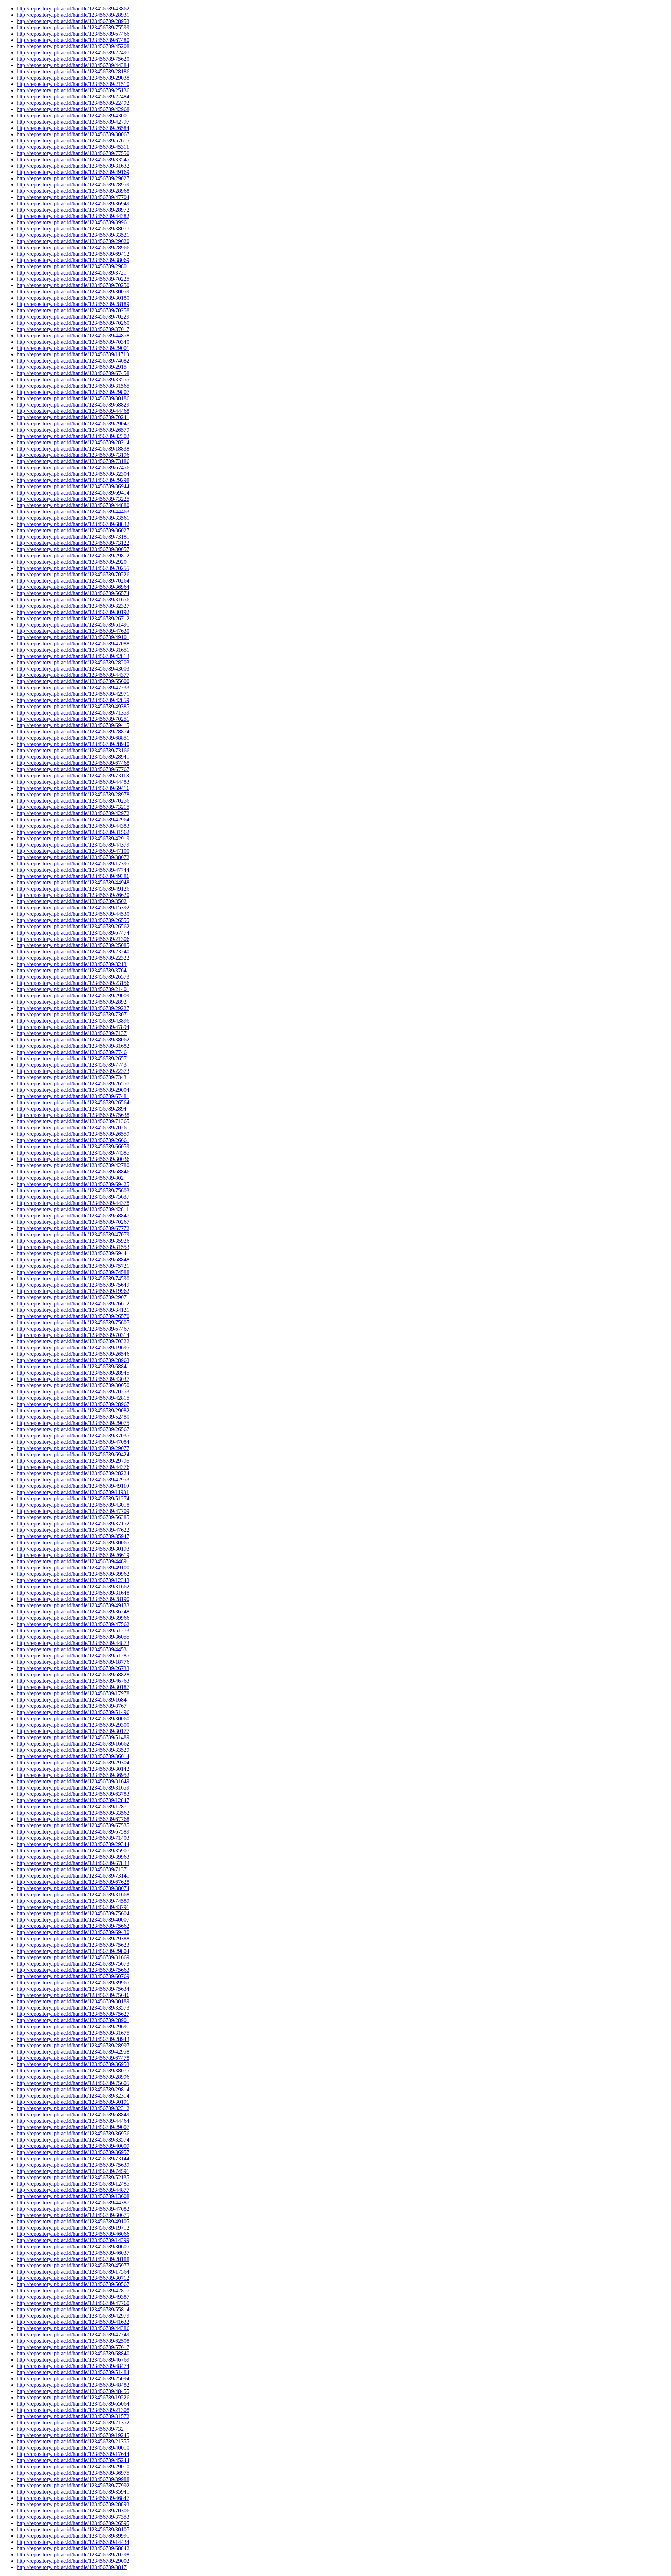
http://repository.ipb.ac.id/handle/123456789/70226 (73, 574)
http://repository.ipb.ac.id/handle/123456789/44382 (73, 216)
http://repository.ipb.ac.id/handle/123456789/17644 (73, 2454)
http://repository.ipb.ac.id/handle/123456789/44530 (73, 914)
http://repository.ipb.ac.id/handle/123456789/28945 (73, 1373)
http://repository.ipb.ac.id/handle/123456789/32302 (73, 436)
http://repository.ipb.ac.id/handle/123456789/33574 (73, 2140)
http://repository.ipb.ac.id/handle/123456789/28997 (73, 2045)
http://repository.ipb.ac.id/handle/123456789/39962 (73, 1574)
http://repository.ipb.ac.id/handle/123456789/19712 (73, 2228)
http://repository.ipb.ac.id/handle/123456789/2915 (72, 367)
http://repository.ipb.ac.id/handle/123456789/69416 (73, 788)
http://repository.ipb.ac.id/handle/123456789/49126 (73, 889)
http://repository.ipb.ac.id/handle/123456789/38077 (73, 229)
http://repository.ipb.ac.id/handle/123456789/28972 (73, 210)
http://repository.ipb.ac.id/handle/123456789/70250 (73, 285)
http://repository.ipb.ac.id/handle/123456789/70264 (73, 581)
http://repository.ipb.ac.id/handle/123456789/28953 (73, 21)
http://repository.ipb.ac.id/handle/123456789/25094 (73, 2379)
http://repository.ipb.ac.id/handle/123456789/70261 (73, 1128)
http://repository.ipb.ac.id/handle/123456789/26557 (73, 1084)
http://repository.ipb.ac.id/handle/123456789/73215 (73, 807)
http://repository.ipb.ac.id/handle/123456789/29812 (73, 555)
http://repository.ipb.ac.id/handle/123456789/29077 (73, 1448)
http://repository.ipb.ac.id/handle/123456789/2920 (72, 562)
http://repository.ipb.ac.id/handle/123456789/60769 (73, 1976)
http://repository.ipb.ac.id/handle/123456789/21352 (73, 2423)
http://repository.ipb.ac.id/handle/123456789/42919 (73, 838)
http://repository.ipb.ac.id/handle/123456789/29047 (73, 423)
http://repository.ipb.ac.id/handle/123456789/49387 (73, 2297)
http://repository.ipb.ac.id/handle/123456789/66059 (73, 1146)
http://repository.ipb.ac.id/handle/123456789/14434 (73, 2542)
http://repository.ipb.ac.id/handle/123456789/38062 (73, 1040)
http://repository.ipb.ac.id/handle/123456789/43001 (73, 115)
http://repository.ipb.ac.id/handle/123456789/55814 (73, 2309)
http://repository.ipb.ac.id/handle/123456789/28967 (73, 1404)
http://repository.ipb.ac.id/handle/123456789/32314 (73, 2096)
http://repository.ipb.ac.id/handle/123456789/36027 (73, 530)
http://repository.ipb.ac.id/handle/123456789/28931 (73, 15)
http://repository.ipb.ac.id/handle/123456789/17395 (73, 863)
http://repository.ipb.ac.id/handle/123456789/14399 (73, 2240)
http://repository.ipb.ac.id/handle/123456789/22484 (73, 97)
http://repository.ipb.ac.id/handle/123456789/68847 (73, 1216)
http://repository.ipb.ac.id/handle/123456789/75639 (73, 2165)
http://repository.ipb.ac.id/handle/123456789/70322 (73, 1341)
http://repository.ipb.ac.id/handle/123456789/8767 (72, 1706)
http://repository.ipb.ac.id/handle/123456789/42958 (73, 2052)
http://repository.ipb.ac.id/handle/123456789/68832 (73, 524)
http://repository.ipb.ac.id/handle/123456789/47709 (73, 1511)
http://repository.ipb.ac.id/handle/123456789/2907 (72, 1297)
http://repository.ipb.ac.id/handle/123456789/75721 (73, 1266)
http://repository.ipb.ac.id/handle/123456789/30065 (73, 1542)
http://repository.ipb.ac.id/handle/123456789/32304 (73, 474)
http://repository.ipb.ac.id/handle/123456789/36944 (73, 486)
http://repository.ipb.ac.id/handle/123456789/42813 (73, 656)
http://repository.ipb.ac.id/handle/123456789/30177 (73, 1731)
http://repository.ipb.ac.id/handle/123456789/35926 (73, 1241)
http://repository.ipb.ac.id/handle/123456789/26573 (73, 977)
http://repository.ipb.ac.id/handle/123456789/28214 (73, 442)
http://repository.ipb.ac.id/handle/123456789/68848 (73, 1260)
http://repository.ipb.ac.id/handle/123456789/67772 (73, 1228)
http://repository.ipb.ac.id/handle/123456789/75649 (73, 1285)
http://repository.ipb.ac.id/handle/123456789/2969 (72, 2026)
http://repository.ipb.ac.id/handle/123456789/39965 (73, 1982)
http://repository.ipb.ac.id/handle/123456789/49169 (73, 172)
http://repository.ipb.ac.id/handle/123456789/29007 (73, 2127)
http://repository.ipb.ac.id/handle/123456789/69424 (73, 1454)
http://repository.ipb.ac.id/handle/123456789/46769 (73, 2360)
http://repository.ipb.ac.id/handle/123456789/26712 (73, 618)
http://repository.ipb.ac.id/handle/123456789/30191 (73, 2102)
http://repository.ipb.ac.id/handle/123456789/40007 (73, 1920)
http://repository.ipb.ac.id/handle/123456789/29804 (73, 1951)
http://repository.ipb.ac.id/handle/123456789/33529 (73, 1750)
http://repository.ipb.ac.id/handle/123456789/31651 (73, 650)
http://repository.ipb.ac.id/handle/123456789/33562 (73, 1813)
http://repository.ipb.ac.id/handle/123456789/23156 (73, 983)
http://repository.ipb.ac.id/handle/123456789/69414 (73, 493)
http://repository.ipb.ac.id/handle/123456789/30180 (73, 298)
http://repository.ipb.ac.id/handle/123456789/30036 (73, 1159)
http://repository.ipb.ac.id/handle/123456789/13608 (73, 2196)
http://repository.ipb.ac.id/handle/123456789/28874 (73, 731)
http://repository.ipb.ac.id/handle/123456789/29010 (73, 2467)
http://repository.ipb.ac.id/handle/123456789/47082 (73, 2209)
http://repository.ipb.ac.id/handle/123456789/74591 (73, 2171)
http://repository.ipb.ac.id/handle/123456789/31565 (73, 386)
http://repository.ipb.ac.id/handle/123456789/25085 (73, 945)
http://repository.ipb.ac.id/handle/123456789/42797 (73, 122)
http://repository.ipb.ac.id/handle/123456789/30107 (73, 2529)
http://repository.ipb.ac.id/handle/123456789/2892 (72, 1002)
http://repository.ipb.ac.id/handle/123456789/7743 (72, 1065)
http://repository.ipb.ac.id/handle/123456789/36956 (73, 2133)
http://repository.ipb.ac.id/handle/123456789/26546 (73, 1354)
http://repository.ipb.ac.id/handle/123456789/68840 (73, 2353)
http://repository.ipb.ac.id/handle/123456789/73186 (73, 461)
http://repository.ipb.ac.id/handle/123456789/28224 (73, 1473)
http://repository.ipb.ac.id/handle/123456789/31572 (73, 2416)
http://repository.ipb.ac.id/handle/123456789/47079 (73, 1234)
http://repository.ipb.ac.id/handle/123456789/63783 (73, 1794)
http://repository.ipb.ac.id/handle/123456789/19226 (73, 2397)
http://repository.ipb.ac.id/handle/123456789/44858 (73, 335)
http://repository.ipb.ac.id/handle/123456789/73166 (73, 750)
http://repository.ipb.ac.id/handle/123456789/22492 (73, 103)
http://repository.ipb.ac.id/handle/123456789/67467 (73, 1329)
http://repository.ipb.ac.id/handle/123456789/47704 (73, 197)
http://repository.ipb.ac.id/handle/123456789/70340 (73, 342)
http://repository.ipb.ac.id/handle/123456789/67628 (73, 1882)
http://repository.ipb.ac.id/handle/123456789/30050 (73, 1385)
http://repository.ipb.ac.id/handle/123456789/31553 (73, 1247)
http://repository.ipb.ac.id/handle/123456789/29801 (73, 266)
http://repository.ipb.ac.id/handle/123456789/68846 (73, 1172)
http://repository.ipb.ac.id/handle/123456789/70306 (73, 2511)
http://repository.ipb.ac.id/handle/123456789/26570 (73, 1316)
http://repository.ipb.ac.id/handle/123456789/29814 (73, 2089)
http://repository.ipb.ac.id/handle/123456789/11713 (73, 354)
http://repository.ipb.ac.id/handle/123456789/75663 (73, 1970)
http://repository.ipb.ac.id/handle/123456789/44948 (73, 882)
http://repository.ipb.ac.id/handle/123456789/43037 (73, 1379)
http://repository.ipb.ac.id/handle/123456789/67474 (73, 933)
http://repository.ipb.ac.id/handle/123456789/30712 (73, 2278)
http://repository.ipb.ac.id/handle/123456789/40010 (73, 2448)
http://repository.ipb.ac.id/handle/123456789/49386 (73, 876)
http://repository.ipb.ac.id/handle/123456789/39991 (73, 2536)
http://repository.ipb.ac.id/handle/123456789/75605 (73, 2083)
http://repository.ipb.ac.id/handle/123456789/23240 (73, 952)
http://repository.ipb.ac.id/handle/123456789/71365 (73, 1121)
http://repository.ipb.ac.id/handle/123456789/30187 (73, 1687)
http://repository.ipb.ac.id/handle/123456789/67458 (73, 373)
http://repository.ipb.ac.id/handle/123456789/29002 (73, 2561)
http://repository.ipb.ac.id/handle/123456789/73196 (73, 455)
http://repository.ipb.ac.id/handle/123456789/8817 (72, 2567)
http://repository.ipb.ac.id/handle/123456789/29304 (73, 1762)
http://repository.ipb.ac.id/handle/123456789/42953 (73, 1480)
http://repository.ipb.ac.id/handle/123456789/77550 (73, 153)
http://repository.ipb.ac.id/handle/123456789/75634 (73, 1989)
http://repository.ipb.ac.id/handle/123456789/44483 (73, 782)
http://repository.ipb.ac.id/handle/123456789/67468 (73, 763)
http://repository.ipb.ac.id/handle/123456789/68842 (73, 2548)
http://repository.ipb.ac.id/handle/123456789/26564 (73, 1102)
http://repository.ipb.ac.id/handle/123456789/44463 (73, 511)
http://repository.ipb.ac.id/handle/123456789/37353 (73, 2517)
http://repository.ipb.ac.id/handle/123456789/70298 (73, 2555)
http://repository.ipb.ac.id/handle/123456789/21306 (73, 939)
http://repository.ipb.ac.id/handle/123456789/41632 (73, 2322)
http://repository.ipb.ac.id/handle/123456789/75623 (73, 1945)
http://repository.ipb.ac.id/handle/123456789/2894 (72, 1109)
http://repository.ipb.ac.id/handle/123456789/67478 (73, 2058)
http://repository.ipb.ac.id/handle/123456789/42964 (73, 819)
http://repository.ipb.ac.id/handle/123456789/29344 (73, 1844)
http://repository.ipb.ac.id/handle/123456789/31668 (73, 1894)
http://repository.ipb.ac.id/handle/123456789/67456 (73, 467)
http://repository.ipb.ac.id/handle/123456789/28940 (73, 744)
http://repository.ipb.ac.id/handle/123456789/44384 (73, 65)
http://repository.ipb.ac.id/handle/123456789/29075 (73, 1423)
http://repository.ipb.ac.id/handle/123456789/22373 (73, 1071)
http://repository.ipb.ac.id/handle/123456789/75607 (73, 1322)
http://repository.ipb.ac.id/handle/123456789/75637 (73, 1197)
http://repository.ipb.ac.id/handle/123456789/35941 (73, 2492)
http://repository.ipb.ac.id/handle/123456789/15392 (73, 908)
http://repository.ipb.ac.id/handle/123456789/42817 (73, 2290)
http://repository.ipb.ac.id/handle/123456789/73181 (73, 537)
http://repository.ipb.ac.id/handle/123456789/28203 (73, 662)
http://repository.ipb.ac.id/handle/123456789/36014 (73, 1756)
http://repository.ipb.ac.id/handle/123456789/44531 (73, 1649)
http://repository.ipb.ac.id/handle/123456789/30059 (73, 291)
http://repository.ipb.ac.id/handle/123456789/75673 (73, 1964)
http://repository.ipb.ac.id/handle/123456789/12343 (73, 1580)
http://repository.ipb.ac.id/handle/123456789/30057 (73, 549)
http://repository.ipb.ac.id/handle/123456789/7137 (72, 1033)
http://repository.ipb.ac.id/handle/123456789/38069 (73, 260)
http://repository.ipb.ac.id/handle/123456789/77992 (73, 2485)
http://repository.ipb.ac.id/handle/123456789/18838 (73, 449)
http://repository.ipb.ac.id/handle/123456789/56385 (73, 1517)
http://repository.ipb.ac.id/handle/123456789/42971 (73, 694)
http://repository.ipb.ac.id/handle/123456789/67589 (73, 1832)
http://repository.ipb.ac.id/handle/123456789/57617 (73, 2347)
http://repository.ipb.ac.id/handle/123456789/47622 (73, 1530)
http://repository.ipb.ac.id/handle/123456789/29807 (73, 392)
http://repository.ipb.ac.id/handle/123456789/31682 (73, 1046)
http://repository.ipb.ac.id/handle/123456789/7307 (72, 1014)
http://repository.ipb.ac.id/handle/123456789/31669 (73, 1957)
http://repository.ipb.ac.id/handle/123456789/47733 (73, 687)
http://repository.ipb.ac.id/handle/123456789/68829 (73, 405)
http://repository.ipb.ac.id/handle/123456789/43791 (73, 1907)
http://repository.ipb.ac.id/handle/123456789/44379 (73, 845)
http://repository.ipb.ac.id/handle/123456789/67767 (73, 769)
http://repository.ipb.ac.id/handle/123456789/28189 (73, 304)
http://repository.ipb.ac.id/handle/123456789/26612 (73, 1304)
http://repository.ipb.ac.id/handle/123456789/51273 (73, 1630)
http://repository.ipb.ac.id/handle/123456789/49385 (73, 706)
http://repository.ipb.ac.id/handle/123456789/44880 (73, 505)
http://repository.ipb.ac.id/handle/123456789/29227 (73, 1008)
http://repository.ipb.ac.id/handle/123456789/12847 (73, 1800)
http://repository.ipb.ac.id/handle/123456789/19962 (73, 1291)
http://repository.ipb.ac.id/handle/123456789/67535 (73, 1825)
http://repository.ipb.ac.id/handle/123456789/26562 (73, 926)
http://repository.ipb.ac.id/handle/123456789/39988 (73, 2479)
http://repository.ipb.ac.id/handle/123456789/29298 (73, 480)
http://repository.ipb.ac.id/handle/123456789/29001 (73, 348)
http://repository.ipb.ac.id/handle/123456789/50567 (73, 2284)
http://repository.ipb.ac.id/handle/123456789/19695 (73, 1348)
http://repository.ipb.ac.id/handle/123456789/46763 (73, 1681)
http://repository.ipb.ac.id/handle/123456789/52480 (73, 1417)
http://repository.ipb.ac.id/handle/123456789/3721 (72, 273)
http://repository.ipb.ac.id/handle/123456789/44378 (73, 1203)
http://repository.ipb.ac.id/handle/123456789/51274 (73, 1498)
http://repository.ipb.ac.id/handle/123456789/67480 (73, 40)
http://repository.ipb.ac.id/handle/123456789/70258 (73, 310)
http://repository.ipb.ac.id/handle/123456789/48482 (73, 2385)
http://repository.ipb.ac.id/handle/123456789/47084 (73, 1442)
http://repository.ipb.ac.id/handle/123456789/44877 (73, 2190)
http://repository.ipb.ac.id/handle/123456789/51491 (73, 625)
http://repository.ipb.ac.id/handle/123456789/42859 (73, 700)
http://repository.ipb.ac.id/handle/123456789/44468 (73, 411)
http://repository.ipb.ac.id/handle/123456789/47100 (73, 851)
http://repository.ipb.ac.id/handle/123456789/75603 (73, 1190)
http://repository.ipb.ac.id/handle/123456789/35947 (73, 1536)
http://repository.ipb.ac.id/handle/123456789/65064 (73, 2404)
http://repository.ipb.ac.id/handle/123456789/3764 (72, 970)
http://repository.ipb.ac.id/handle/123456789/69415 (73, 725)
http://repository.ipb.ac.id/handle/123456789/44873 (73, 1643)
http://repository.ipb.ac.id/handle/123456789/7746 (72, 1052)
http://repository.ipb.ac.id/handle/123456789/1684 (72, 1700)
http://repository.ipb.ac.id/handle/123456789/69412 (73, 254)
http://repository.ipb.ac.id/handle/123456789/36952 (73, 1775)
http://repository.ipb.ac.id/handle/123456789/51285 (73, 1656)
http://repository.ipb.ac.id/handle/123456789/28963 (73, 1360)
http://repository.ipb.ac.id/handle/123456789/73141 (73, 1876)
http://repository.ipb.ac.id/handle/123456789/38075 (73, 2070)
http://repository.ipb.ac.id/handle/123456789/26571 (73, 1058)
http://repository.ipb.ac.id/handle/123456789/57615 (73, 141)
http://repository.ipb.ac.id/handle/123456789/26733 (73, 1668)
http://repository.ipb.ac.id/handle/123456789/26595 (73, 2523)
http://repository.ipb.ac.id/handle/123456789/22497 (73, 53)
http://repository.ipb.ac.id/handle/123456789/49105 (73, 2221)
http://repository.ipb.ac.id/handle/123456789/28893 (73, 2504)
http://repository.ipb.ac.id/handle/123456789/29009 (73, 996)
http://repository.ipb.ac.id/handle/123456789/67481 (73, 1096)
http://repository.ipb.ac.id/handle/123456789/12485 (73, 2184)
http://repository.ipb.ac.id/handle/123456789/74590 (73, 1278)
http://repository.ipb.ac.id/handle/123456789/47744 (73, 870)
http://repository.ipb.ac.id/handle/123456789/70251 (73, 719)
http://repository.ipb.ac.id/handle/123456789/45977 (73, 2265)
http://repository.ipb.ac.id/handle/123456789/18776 (73, 1662)
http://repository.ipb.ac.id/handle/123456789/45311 (73, 147)
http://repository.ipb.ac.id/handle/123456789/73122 (73, 543)
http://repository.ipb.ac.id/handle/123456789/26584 (73, 128)
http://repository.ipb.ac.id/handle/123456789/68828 (73, 1674)
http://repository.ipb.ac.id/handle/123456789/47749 (73, 2334)
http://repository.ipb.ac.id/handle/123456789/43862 (73, 9)
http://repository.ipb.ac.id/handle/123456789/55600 (73, 681)
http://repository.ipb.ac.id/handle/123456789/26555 (73, 920)
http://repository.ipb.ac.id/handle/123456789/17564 (73, 2272)
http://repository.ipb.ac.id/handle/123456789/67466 (73, 34)
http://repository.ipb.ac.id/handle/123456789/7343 (72, 1077)
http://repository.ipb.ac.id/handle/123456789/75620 (73, 59)
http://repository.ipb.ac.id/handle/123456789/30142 (73, 1769)
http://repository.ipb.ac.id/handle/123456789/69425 (73, 1184)
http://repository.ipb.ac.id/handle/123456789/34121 (73, 1310)
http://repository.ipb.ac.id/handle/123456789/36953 (73, 2064)
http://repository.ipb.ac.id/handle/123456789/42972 (73, 813)
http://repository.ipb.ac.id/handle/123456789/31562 (73, 832)
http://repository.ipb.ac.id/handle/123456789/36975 (73, 2473)
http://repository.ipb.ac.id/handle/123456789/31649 (73, 1781)
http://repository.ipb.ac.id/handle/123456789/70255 (73, 568)
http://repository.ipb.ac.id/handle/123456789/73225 (73, 499)
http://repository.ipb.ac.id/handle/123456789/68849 (73, 2114)
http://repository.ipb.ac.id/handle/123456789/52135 (73, 2177)
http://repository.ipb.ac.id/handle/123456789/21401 (73, 989)
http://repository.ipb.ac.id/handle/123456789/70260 (73, 323)
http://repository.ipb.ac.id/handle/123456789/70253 (73, 1392)
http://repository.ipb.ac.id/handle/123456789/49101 (73, 637)
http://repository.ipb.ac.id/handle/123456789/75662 (73, 1926)
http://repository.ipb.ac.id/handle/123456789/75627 (73, 2014)
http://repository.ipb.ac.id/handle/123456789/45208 (73, 46)
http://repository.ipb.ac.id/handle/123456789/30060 (73, 1718)
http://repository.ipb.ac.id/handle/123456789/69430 (73, 1932)
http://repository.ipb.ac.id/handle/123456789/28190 (73, 1599)
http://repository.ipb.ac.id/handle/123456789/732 (70, 2429)
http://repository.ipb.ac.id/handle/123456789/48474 (73, 2366)
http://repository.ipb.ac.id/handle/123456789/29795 (73, 1461)
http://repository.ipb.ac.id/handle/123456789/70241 (73, 417)
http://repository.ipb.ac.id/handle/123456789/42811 (73, 1209)
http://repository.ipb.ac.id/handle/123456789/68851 (73, 738)
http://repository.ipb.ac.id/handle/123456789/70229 (73, 317)
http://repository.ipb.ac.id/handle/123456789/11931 (73, 1492)
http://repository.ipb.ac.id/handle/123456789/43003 (73, 669)
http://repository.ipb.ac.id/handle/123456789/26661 (73, 1140)
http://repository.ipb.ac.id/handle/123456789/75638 (73, 1115)
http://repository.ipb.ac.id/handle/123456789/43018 (73, 1505)
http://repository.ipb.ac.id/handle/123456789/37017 (73, 329)
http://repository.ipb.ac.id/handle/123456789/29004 (73, 1090)
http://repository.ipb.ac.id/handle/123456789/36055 (73, 1637)
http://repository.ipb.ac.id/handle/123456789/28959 (73, 185)
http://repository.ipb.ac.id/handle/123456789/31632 (73, 166)
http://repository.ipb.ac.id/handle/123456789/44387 (73, 2202)
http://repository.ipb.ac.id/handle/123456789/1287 (72, 1806)
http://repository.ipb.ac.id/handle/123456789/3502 (72, 901)
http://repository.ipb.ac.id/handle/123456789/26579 (73, 430)
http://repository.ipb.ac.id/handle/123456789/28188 (73, 2259)
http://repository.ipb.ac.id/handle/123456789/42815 (73, 1398)
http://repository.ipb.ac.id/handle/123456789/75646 (73, 1995)
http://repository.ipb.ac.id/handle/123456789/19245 (73, 2435)
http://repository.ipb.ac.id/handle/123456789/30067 (73, 134)
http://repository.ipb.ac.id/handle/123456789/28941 (73, 757)
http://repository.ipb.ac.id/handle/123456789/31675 (73, 2033)
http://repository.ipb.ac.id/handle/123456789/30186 (73, 398)
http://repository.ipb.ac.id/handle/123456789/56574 (73, 593)
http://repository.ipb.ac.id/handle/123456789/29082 (73, 1410)
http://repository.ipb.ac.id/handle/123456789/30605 (73, 2246)
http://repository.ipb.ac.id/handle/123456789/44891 (73, 1561)
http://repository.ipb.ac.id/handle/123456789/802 (70, 1178)
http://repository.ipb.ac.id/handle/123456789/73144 (73, 2158)
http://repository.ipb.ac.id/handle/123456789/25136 (73, 90)
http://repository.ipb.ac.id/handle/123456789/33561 (73, 518)
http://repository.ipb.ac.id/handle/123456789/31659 (73, 1788)
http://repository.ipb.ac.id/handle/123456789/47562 (73, 1624)
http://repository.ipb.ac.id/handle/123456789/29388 (73, 1938)
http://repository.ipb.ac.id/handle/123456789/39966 (73, 1618)
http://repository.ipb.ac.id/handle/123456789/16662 (73, 1744)
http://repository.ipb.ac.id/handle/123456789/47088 (73, 643)
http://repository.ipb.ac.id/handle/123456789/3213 (72, 964)
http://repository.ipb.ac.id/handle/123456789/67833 (73, 1863)
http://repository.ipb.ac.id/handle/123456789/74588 (73, 1272)
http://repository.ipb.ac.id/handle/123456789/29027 (73, 178)
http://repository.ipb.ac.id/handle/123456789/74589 (73, 1901)
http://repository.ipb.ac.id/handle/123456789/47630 (73, 631)
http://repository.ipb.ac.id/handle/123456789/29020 (73, 241)
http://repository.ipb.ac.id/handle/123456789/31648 (73, 1593)
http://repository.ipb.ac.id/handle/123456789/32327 (73, 606)
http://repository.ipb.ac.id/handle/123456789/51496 (73, 1712)
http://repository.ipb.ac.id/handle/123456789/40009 (73, 2146)
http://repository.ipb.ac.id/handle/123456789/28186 (73, 71)
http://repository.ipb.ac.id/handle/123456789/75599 (73, 27)
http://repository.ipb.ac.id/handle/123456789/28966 (73, 247)
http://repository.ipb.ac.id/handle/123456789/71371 (73, 1869)
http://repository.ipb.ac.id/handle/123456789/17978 (73, 1693)
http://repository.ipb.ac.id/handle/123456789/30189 (73, 2001)
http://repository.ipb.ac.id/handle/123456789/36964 (73, 587)
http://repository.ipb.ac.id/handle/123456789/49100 (73, 1568)
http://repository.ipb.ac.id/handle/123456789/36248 (73, 1612)
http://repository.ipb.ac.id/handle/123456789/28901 (73, 2020)
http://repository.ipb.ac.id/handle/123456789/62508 (73, 2341)
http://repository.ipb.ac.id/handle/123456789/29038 (73, 78)
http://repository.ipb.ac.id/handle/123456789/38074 (73, 1888)
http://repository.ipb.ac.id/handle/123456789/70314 (73, 1335)
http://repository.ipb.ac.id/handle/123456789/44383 (73, 826)
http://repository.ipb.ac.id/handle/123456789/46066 (73, 2234)
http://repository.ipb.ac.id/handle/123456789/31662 (73, 1586)
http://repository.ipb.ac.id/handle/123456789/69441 (73, 1253)
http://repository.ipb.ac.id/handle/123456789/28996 (73, 2077)
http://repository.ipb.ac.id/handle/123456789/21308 (73, 2410)
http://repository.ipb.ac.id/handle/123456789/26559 (73, 1134)
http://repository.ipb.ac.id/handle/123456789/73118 (73, 775)
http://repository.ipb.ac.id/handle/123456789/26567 (73, 1429)
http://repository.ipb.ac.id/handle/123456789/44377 (73, 675)
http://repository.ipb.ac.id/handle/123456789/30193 (73, 1549)
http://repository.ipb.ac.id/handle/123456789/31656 (73, 599)
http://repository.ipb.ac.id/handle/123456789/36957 (73, 2152)
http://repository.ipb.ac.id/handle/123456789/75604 (73, 1913)
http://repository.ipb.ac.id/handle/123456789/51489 (73, 1737)
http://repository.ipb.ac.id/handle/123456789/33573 (73, 2008)
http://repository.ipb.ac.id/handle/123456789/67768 (73, 1819)
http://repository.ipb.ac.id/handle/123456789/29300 (73, 1725)
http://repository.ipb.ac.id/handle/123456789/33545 (73, 159)
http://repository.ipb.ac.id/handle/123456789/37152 (73, 1524)
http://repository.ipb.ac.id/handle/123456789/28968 (73, 191)
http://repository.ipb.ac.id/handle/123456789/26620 (73, 895)
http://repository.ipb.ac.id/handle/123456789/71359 (73, 713)
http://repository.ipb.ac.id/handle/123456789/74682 (73, 361)
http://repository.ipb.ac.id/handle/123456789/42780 (73, 1165)
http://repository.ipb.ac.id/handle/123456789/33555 (73, 379)
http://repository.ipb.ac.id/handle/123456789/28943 (73, 2039)
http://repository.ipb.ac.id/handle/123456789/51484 (73, 2372)
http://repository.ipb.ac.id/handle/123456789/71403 (73, 1838)
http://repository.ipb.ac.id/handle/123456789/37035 (73, 1436)
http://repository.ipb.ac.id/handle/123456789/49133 (73, 1605)
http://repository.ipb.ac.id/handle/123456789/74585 (73, 1153)
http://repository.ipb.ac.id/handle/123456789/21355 (73, 2441)
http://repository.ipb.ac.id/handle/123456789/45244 (73, 2460)
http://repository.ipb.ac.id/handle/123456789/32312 (73, 2108)
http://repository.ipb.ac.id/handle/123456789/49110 (73, 1486)
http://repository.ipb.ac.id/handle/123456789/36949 (73, 203)
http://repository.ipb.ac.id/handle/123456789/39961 (73, 222)
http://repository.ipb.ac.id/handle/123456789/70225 (73, 279)
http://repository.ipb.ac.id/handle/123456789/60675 (73, 2215)
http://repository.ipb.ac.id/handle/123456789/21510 (73, 84)
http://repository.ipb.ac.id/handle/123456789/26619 (73, 1555)
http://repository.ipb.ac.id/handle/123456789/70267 (73, 1222)
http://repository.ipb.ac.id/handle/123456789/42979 (73, 2316)
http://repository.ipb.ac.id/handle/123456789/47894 (73, 1027)
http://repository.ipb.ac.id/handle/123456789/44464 (73, 2121)
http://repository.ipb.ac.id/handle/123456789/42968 (73, 109)
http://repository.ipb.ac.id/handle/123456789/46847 (73, 2498)
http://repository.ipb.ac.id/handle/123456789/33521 (73, 235)
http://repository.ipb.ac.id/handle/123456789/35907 (73, 1850)
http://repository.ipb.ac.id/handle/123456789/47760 (73, 2303)
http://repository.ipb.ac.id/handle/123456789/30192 (73, 612)
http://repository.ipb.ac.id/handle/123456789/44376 (73, 1467)
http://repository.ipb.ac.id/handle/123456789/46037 (73, 2253)
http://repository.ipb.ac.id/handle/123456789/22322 (73, 958)
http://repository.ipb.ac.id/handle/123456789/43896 (73, 1021)
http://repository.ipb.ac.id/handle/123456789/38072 (73, 857)
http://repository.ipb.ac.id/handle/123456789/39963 (73, 1857)
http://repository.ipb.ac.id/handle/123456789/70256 (73, 801)
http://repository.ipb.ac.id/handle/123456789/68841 (73, 1366)
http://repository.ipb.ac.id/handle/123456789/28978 (73, 794)
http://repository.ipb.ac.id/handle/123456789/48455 (73, 2391)
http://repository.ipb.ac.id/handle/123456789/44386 (73, 2328)
